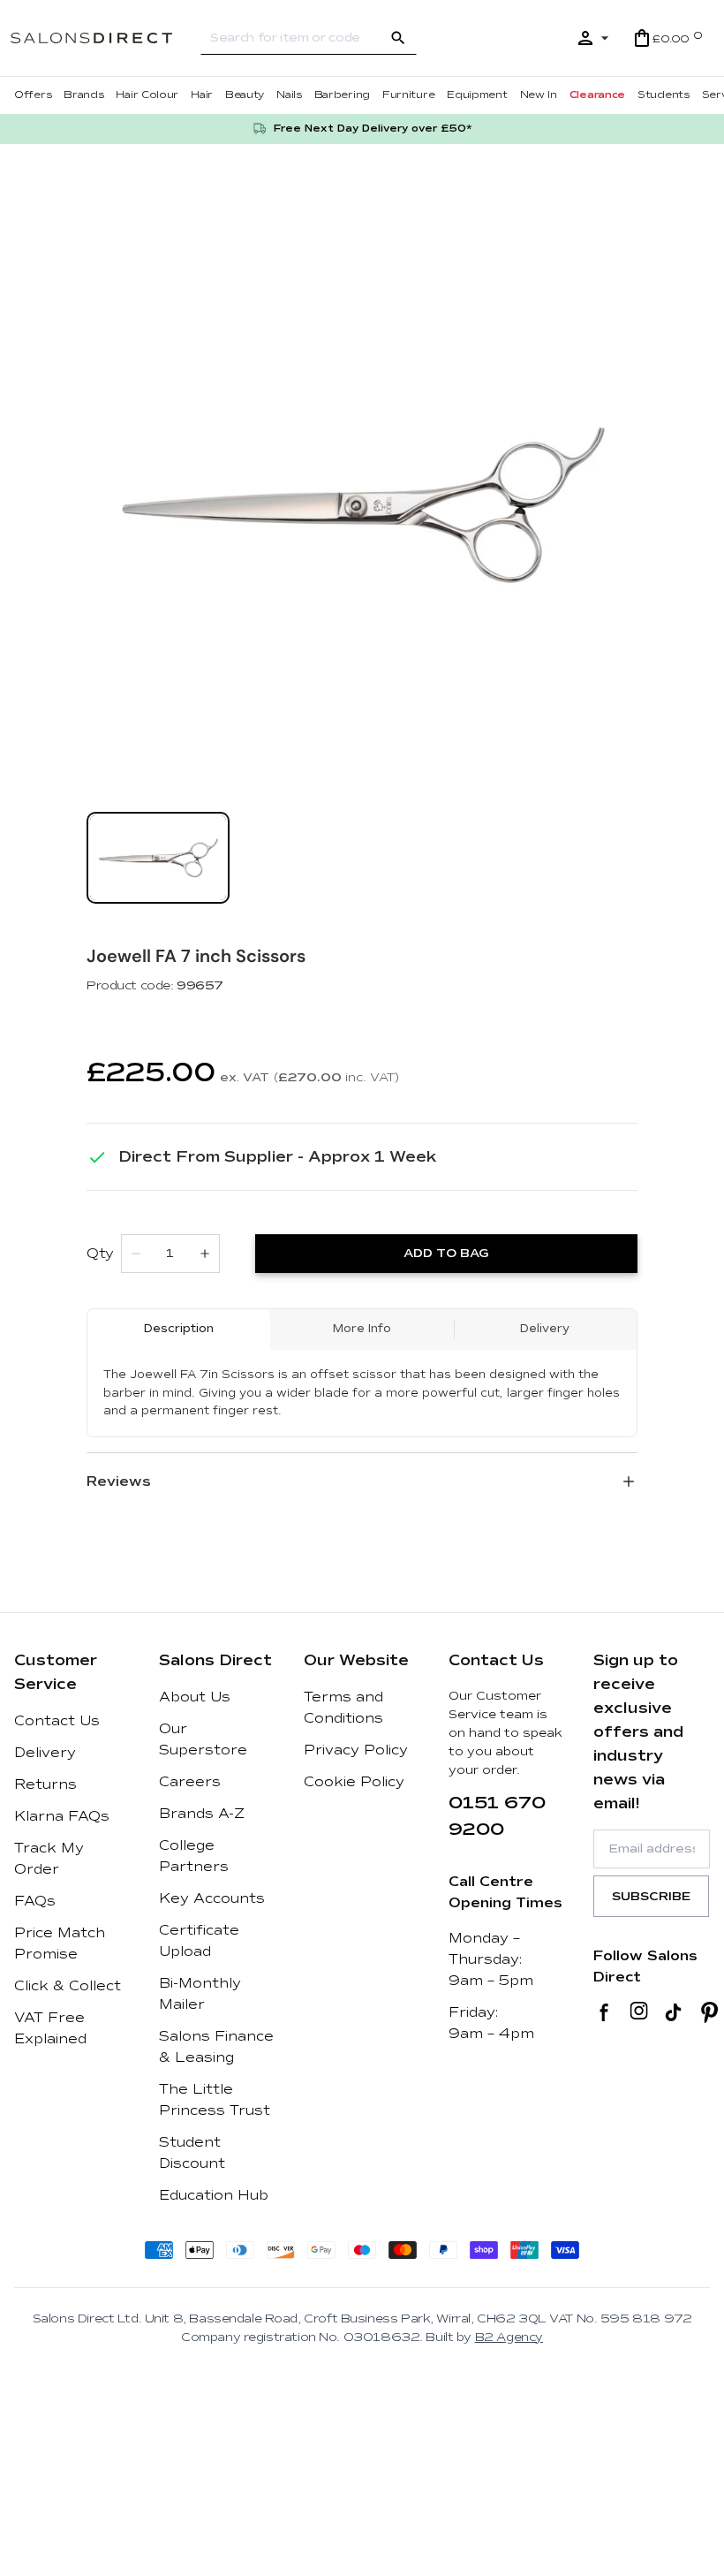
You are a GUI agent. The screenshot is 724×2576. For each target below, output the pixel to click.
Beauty (245, 95)
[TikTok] (673, 2012)
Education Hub (214, 2195)
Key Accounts (212, 1898)
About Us (195, 1697)
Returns (45, 1784)
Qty (100, 1254)
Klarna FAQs (62, 1816)
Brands (83, 95)
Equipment (477, 95)
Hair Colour (147, 95)
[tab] (158, 858)
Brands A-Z (202, 1814)
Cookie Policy (354, 1782)
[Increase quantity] (205, 1254)
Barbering (342, 95)
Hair (202, 95)
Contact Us (57, 1721)
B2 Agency (509, 2337)
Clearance (597, 95)
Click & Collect (68, 1986)
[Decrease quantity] (136, 1254)
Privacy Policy (356, 1750)
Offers (33, 95)
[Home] (106, 38)
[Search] (398, 38)
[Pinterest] (709, 2012)
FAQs (35, 1901)
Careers (190, 1782)
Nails (289, 95)
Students (664, 95)
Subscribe (651, 1896)
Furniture (408, 95)
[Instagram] (639, 2012)
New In (539, 95)
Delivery (45, 1753)
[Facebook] (604, 2012)
